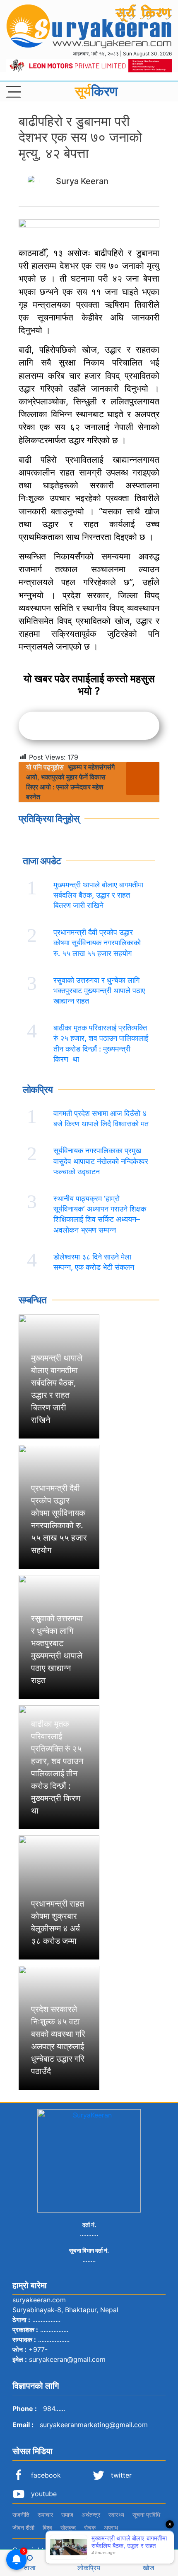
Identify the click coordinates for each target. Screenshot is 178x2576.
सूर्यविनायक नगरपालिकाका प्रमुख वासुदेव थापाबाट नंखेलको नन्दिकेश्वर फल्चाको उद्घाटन (101, 1161)
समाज (67, 2515)
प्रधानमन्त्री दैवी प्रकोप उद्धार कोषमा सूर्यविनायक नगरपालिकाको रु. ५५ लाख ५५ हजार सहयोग (97, 943)
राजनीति (21, 2515)
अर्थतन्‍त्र (91, 2515)
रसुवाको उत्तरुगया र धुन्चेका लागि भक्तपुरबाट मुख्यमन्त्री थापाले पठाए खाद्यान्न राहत (99, 990)
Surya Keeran (82, 181)
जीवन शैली (23, 2527)
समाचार (45, 2515)
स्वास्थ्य (116, 2515)
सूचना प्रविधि (146, 2515)
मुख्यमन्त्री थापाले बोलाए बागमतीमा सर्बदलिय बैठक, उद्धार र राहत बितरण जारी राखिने (98, 895)
